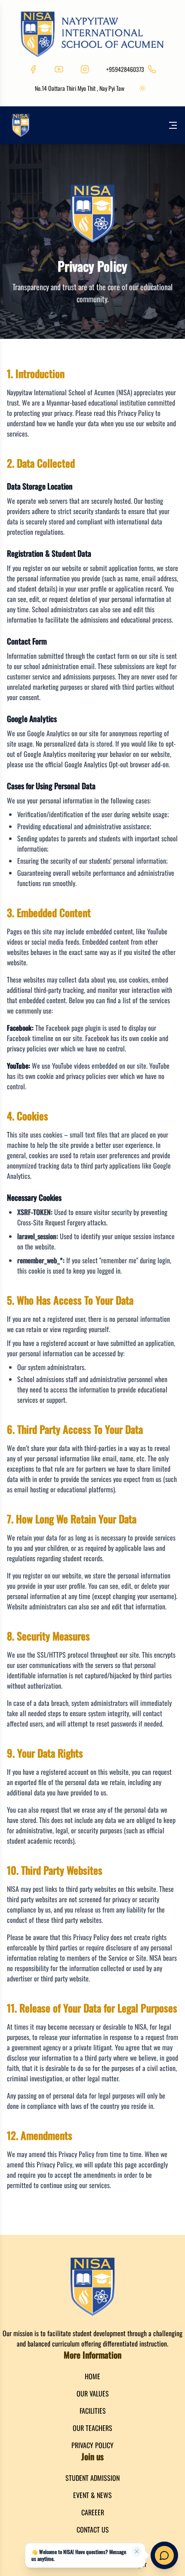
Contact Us (93, 2530)
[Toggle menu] (173, 125)
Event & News (92, 2495)
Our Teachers (92, 2428)
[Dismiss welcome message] (137, 2551)
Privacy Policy (92, 2445)
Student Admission (92, 2478)
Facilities (93, 2411)
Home (92, 2376)
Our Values (93, 2393)
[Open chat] (164, 2555)
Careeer (93, 2512)
